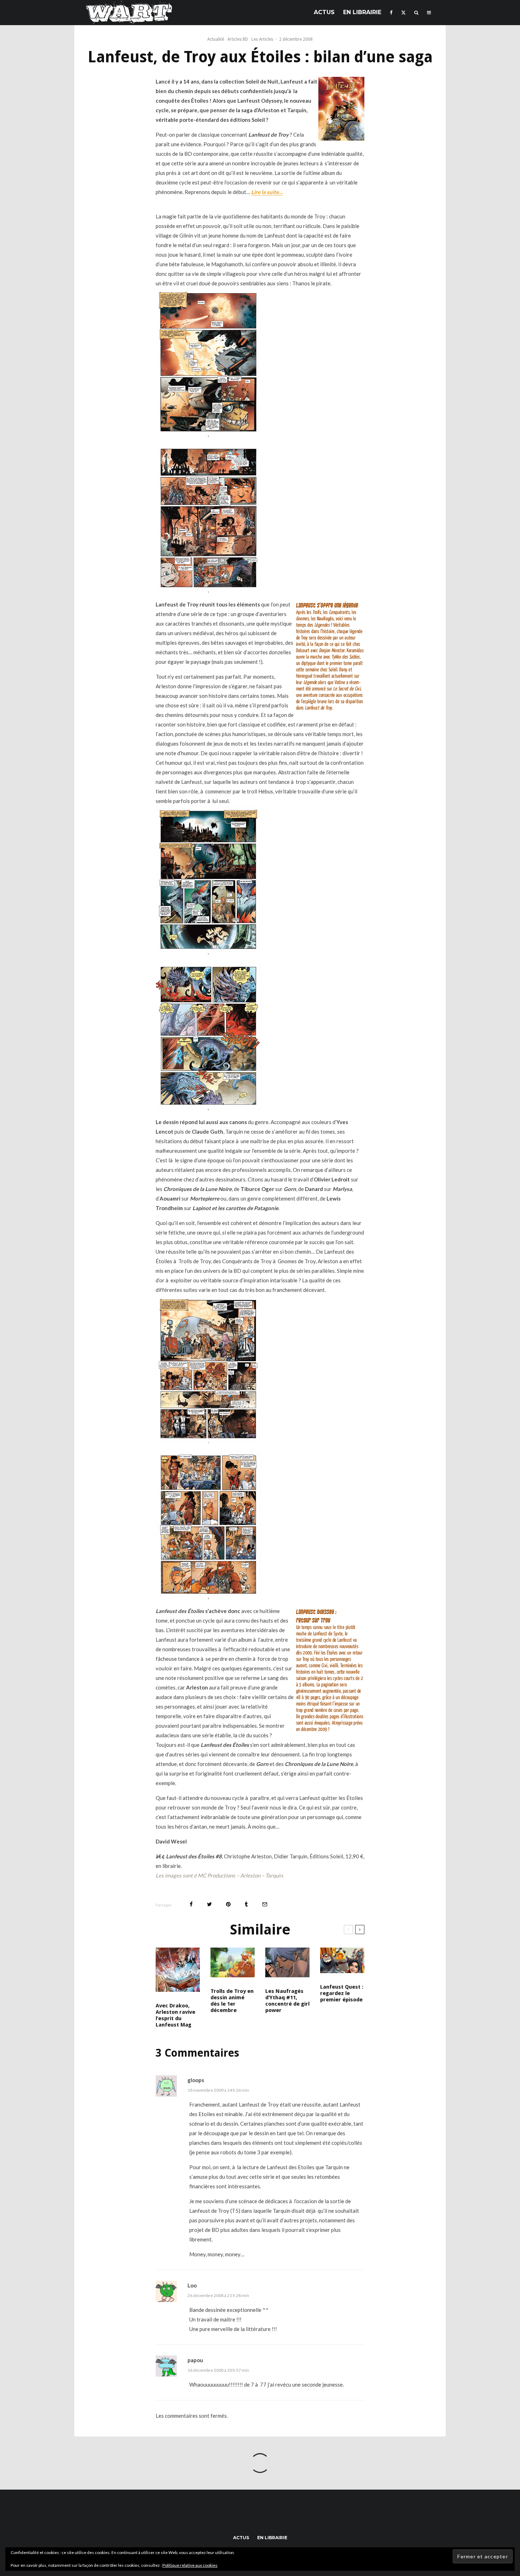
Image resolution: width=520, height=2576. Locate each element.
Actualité (216, 39)
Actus (324, 12)
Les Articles (262, 39)
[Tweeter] (209, 1904)
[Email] (265, 1904)
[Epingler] (228, 1904)
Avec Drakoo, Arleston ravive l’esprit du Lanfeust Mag (175, 2015)
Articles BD (238, 39)
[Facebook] (391, 13)
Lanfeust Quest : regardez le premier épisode (342, 1993)
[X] (403, 13)
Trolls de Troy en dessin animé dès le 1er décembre (232, 2001)
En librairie (362, 12)
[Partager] (191, 1904)
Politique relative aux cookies (190, 2565)
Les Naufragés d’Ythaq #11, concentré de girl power (287, 2001)
